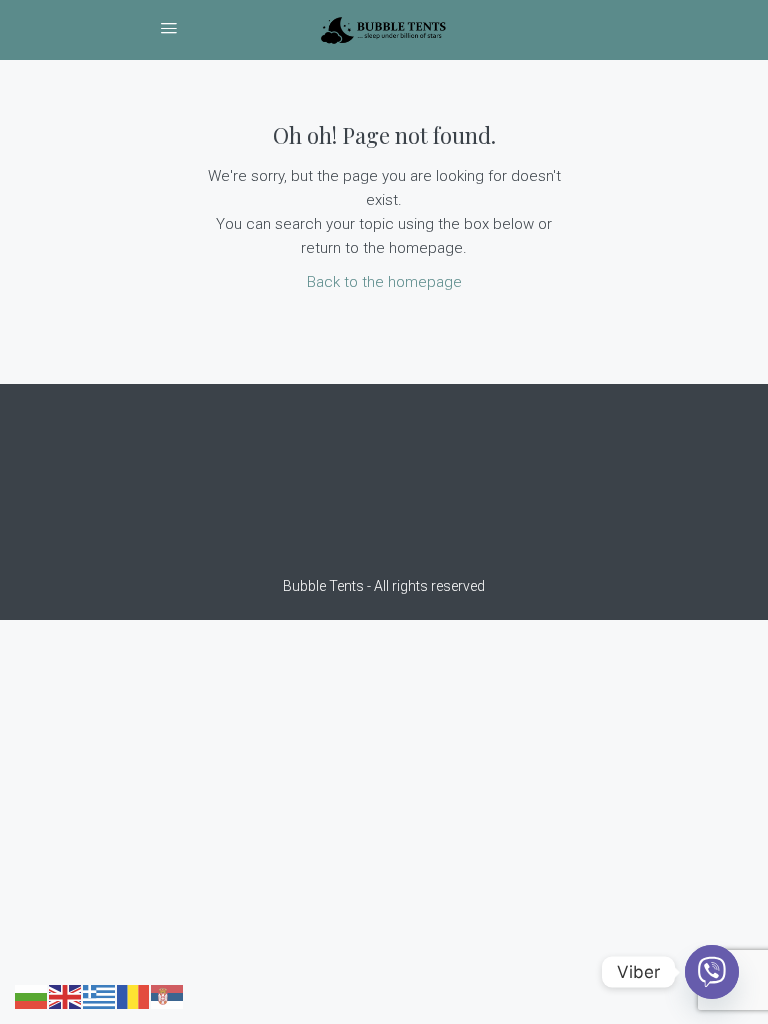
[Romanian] (134, 996)
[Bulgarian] (32, 996)
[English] (66, 996)
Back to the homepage (384, 282)
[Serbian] (168, 996)
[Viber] (712, 972)
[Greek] (100, 996)
